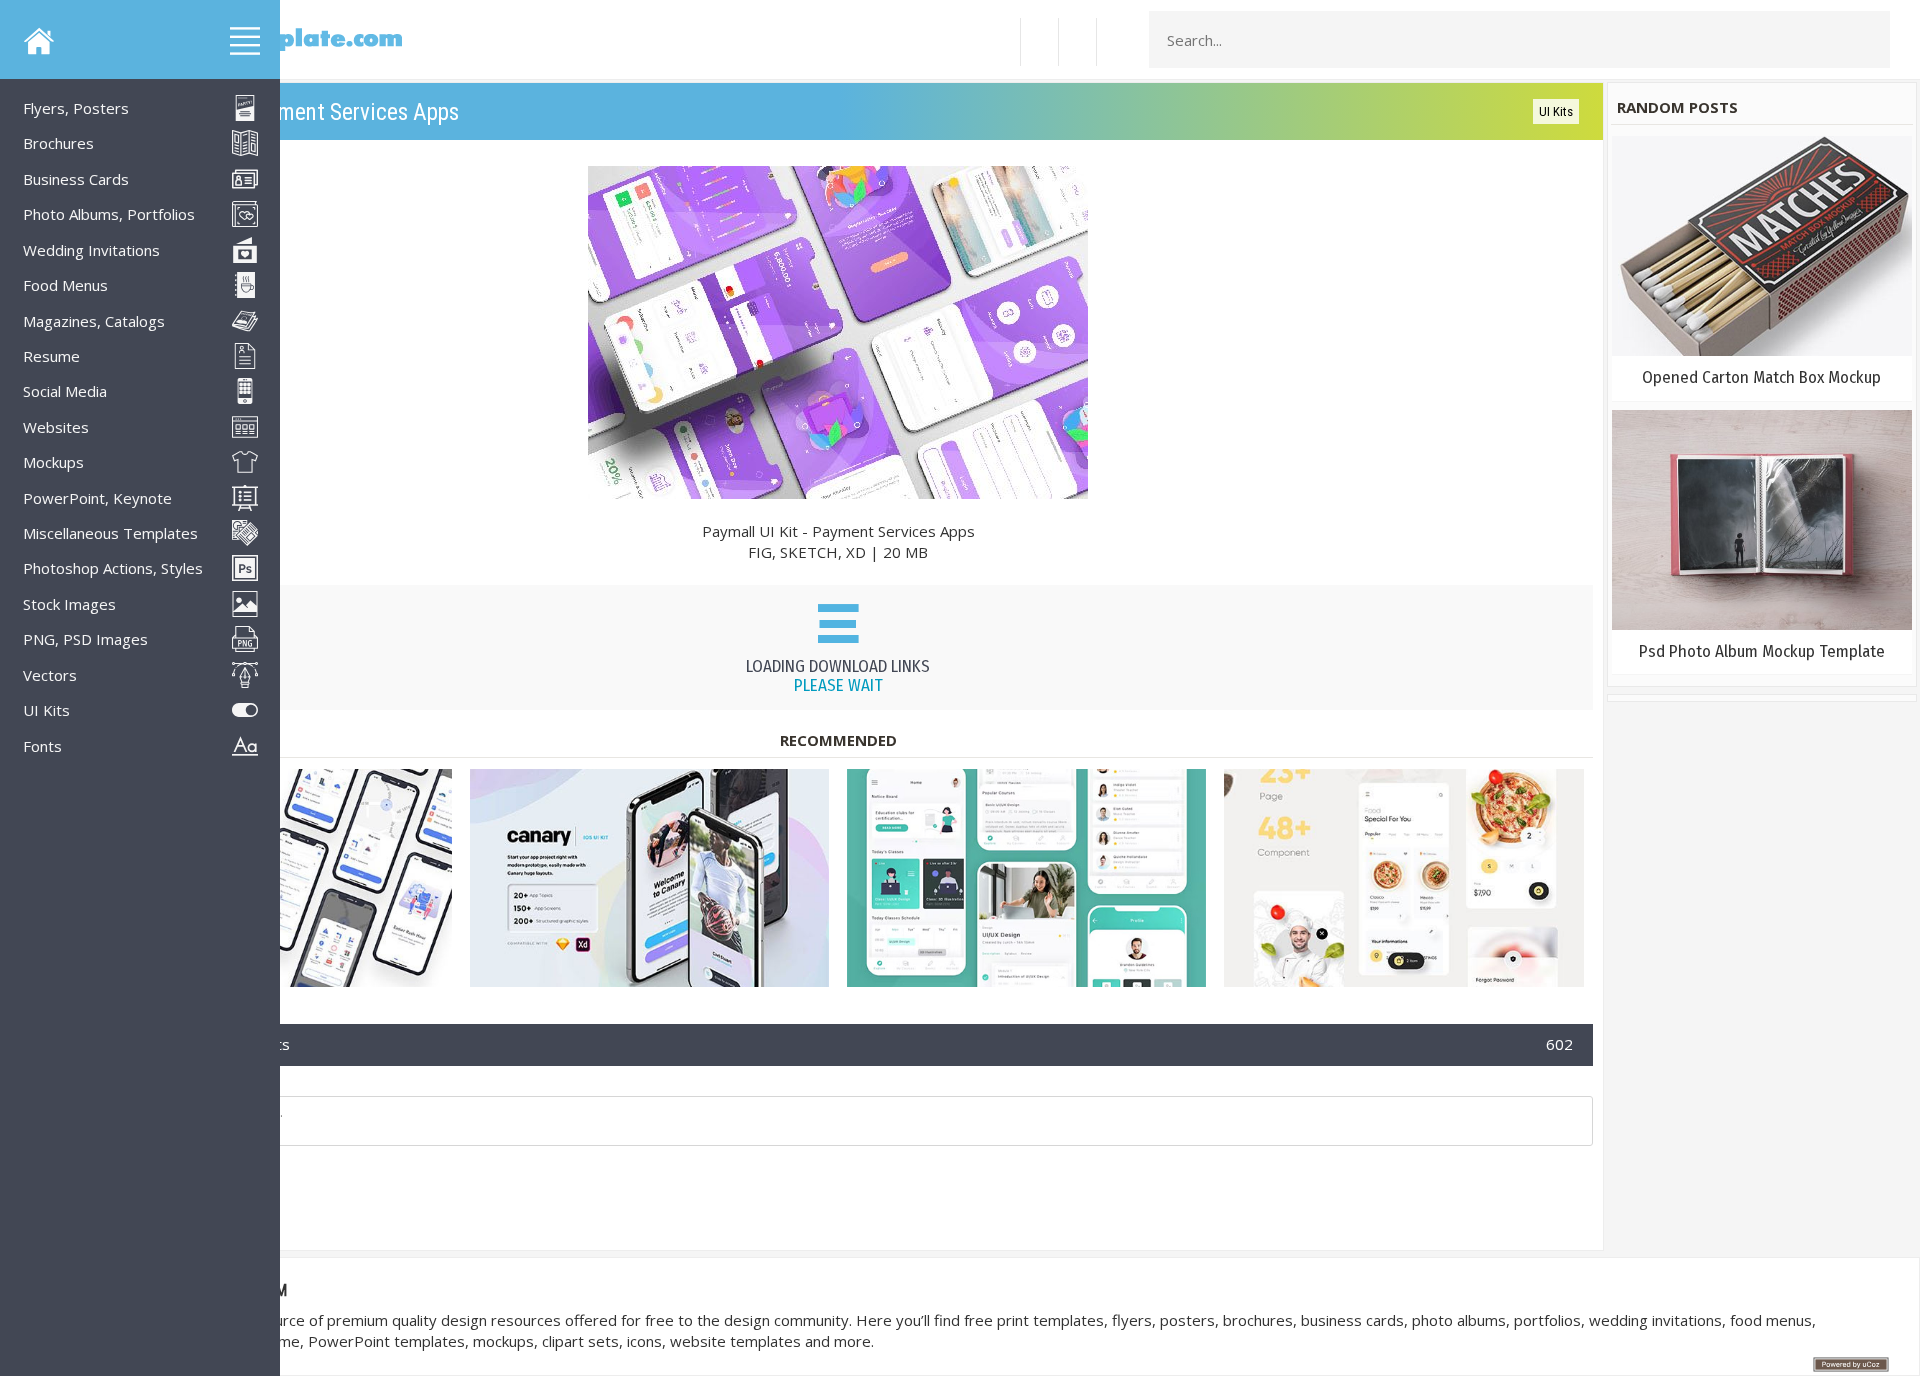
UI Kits (1556, 111)
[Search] (1869, 40)
